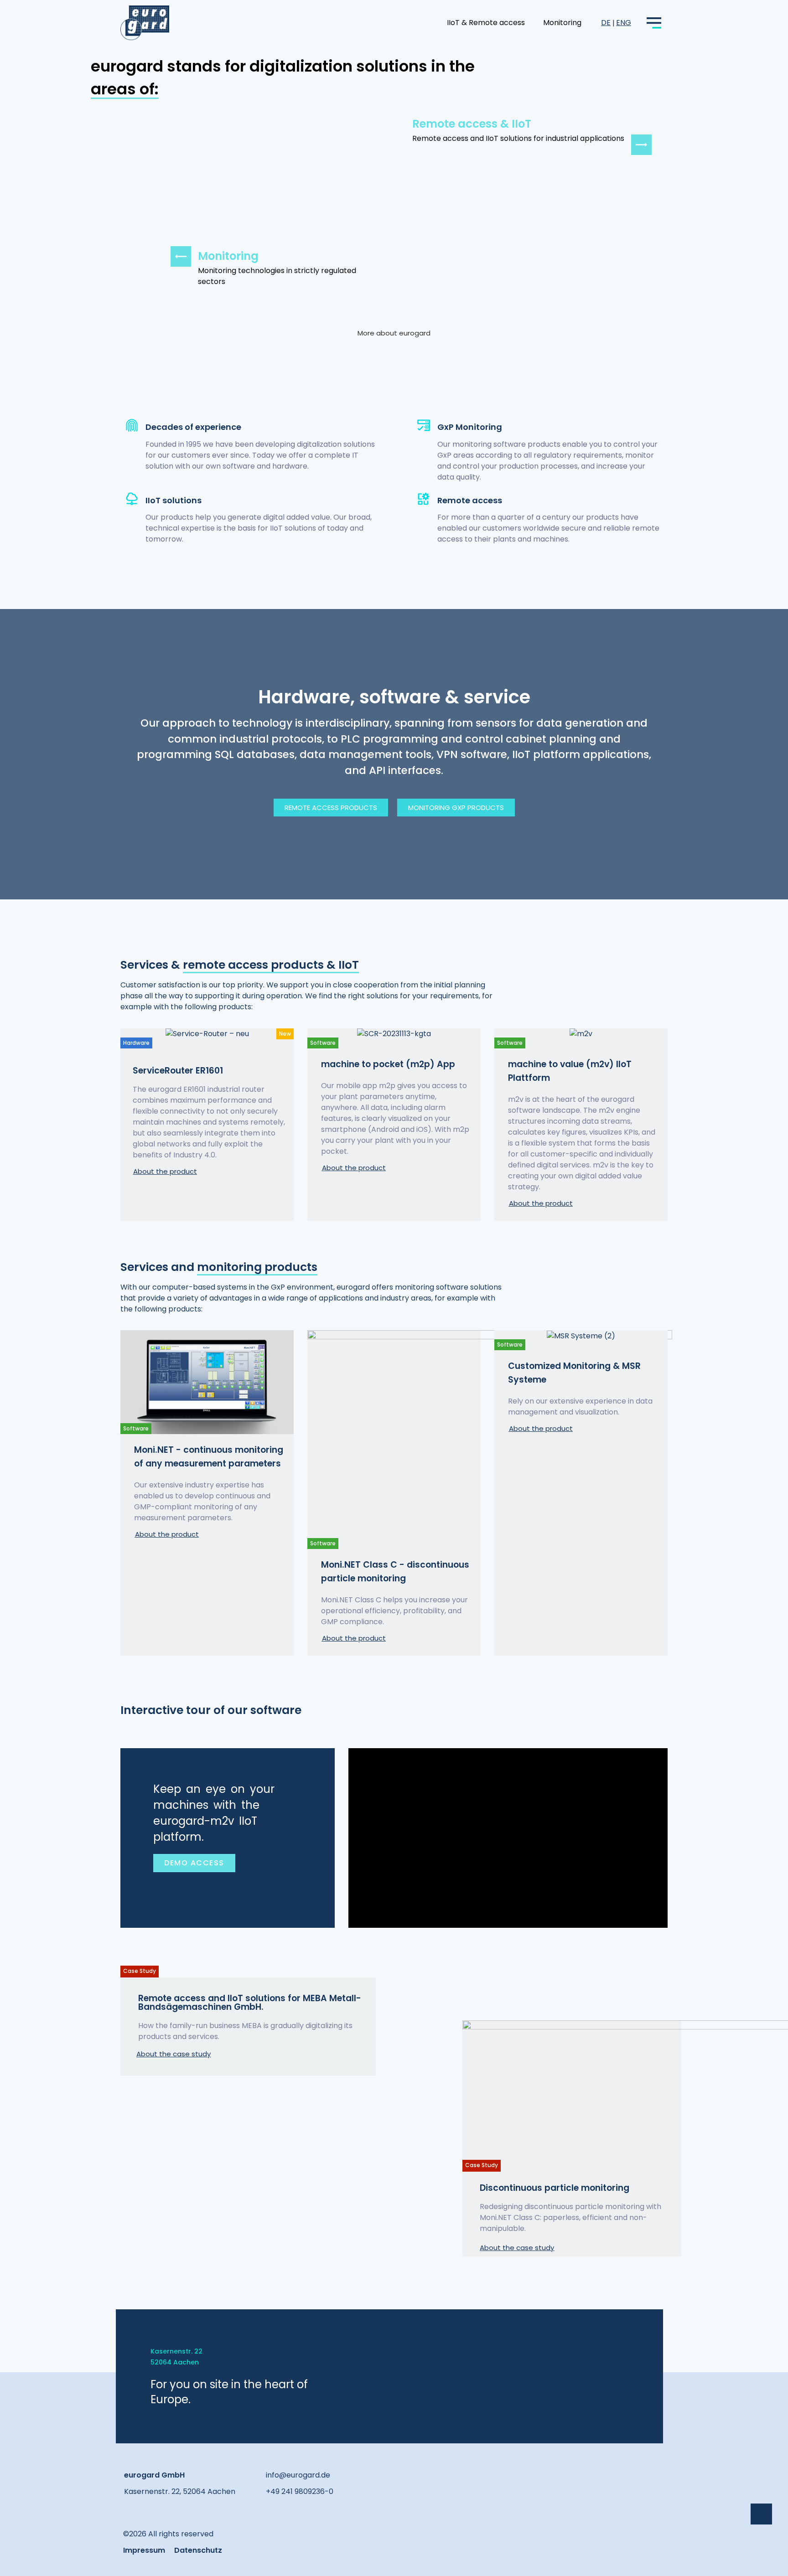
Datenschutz (198, 2550)
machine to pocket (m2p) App (388, 1064)
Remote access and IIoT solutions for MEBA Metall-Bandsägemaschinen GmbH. (250, 2003)
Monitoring (562, 23)
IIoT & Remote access (486, 23)
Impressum (144, 2550)
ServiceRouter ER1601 (178, 1071)
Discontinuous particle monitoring (555, 2188)
